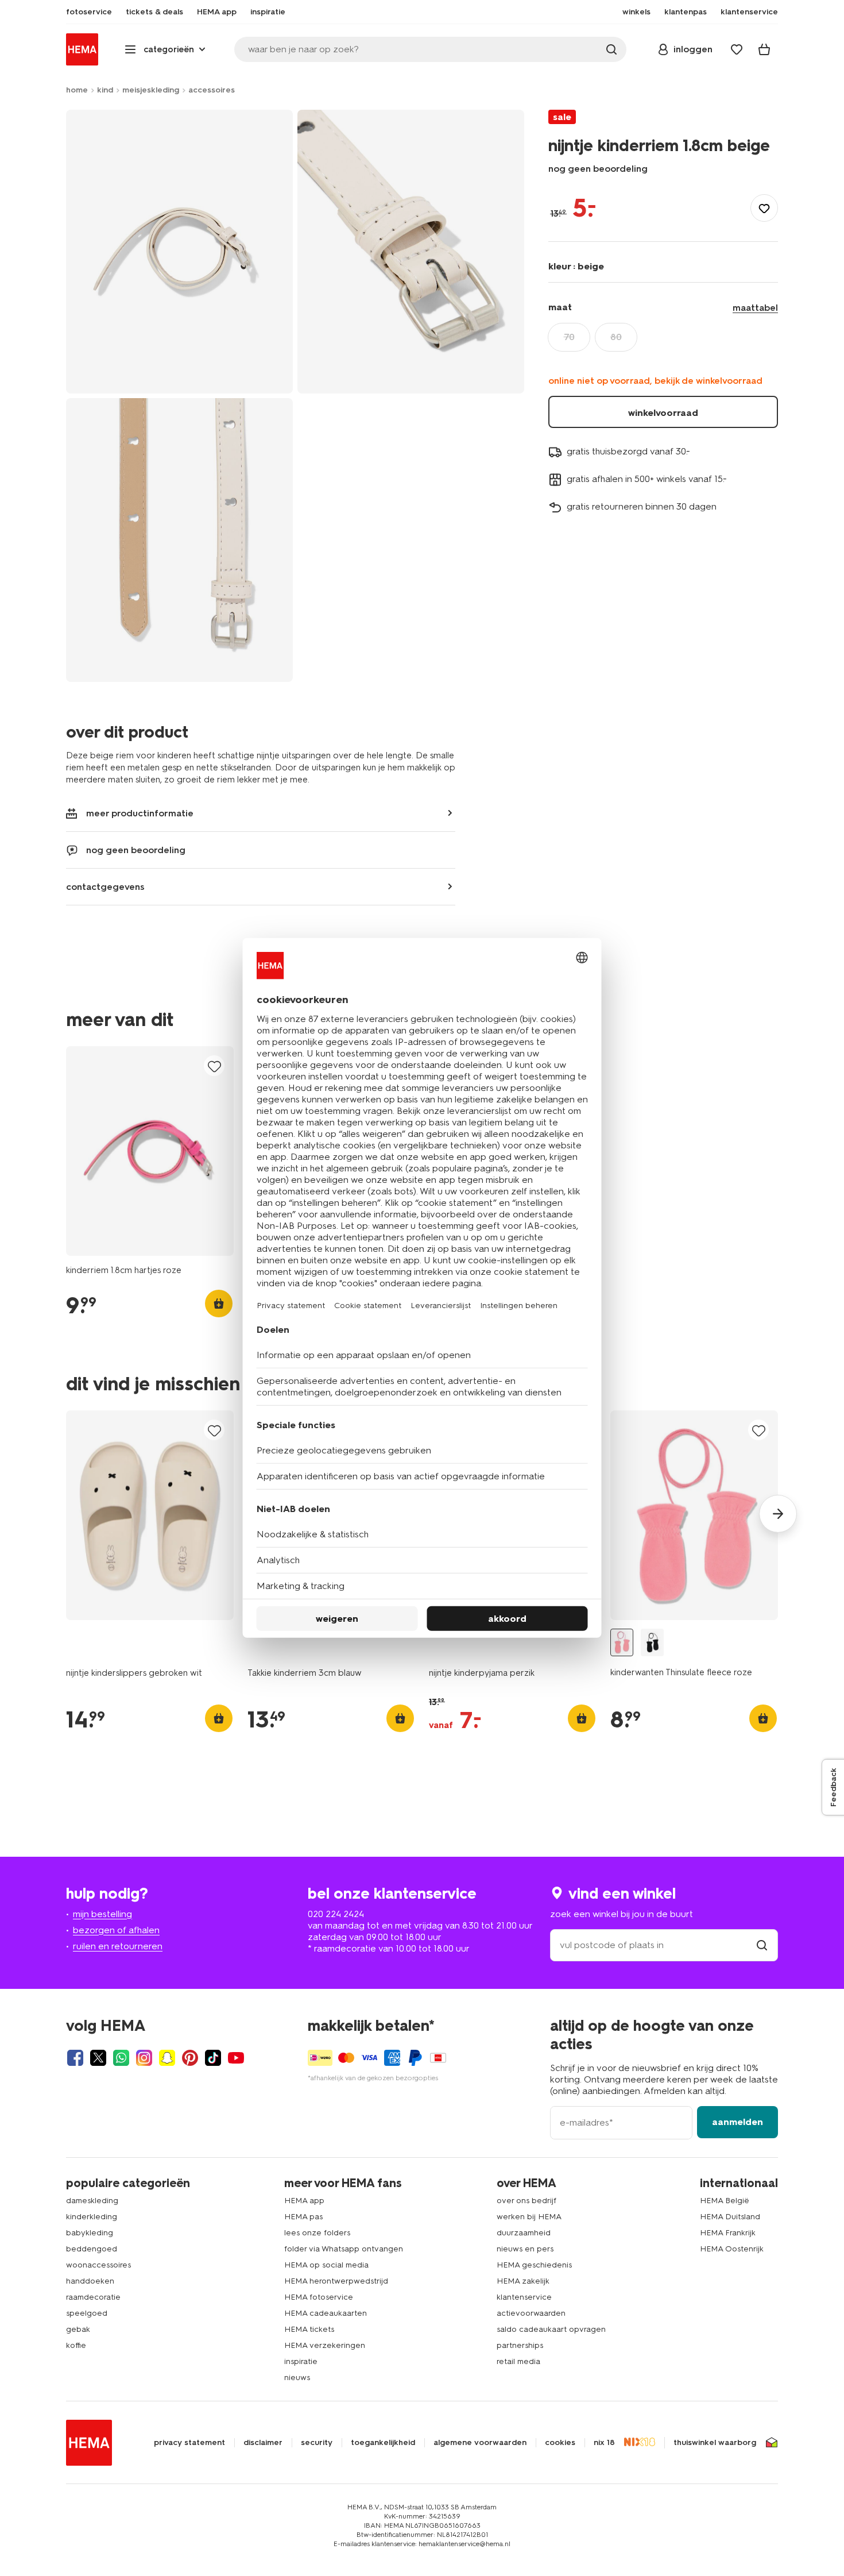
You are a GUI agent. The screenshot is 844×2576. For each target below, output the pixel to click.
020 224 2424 (336, 1914)
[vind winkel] (762, 1945)
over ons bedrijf (526, 2201)
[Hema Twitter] (98, 2058)
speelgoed (87, 2313)
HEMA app (304, 2201)
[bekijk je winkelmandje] (764, 49)
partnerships (520, 2345)
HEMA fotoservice (319, 2297)
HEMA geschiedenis (534, 2265)
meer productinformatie (140, 813)
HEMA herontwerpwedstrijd (336, 2281)
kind (105, 90)
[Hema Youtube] (236, 2058)
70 (569, 337)
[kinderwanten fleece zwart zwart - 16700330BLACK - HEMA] (652, 1643)
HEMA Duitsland (730, 2217)
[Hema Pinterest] (190, 2058)
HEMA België (725, 2201)
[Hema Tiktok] (213, 2058)
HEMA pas (303, 2217)
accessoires (212, 90)
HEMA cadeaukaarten (326, 2313)
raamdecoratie (93, 2297)
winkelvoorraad (663, 413)
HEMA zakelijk (523, 2281)
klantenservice (524, 2297)
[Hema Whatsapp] (121, 2058)
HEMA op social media (326, 2265)
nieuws (297, 2378)
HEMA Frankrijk (728, 2233)
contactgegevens (105, 887)
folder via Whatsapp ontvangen (344, 2249)
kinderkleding (92, 2217)
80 (616, 337)
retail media (518, 2361)
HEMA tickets (309, 2329)
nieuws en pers (525, 2249)
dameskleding (92, 2201)
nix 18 (604, 2443)
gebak (78, 2329)
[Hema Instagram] (144, 2058)
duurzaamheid (524, 2233)
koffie (76, 2345)
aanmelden (737, 2122)
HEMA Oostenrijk (732, 2249)
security (317, 2443)
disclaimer (263, 2443)
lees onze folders (317, 2233)
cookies (560, 2443)
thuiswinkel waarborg (715, 2443)
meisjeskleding (151, 90)
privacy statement (189, 2443)
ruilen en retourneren (118, 1946)
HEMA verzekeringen (325, 2345)
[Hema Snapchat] (167, 2058)
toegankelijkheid (383, 2443)
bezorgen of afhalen (116, 1930)
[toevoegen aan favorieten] (764, 208)
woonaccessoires (98, 2265)
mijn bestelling (102, 1914)
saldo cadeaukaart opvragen (551, 2329)
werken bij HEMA (529, 2217)
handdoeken (90, 2281)
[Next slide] (778, 1514)
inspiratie (301, 2361)
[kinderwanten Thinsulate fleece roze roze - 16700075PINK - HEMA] (622, 1643)
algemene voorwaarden (480, 2443)
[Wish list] (737, 49)
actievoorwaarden (531, 2313)
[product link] (150, 1151)
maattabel (755, 308)
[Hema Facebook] (75, 2058)
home (77, 90)
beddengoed (92, 2249)
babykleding (90, 2233)
